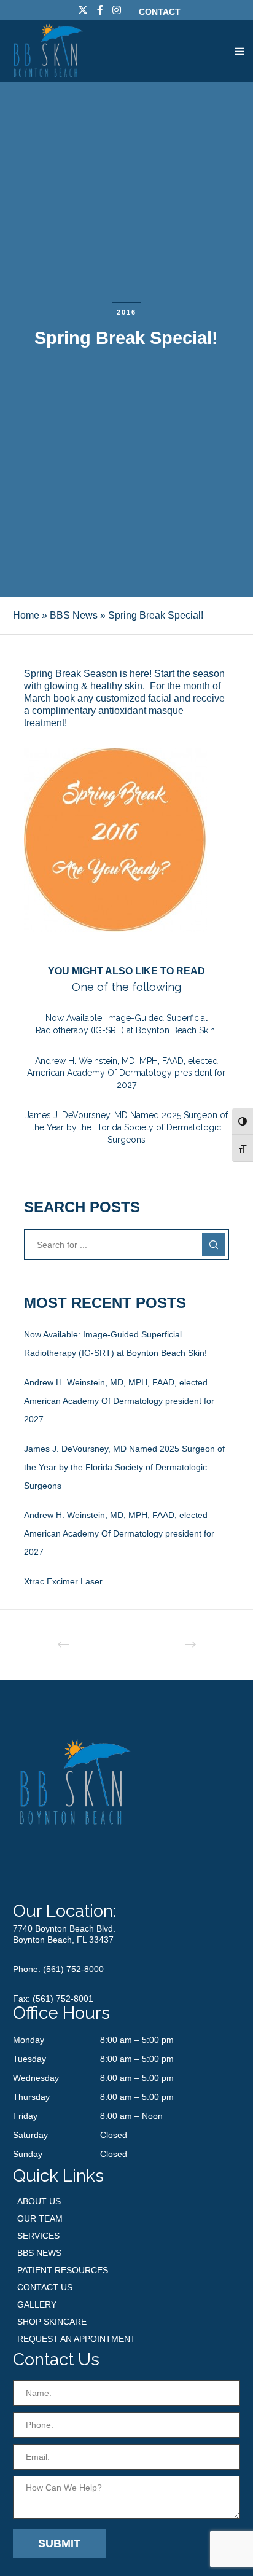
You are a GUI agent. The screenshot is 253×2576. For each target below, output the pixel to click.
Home (26, 615)
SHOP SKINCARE (52, 2322)
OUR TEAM (40, 2218)
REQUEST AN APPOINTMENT (76, 2339)
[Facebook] (100, 10)
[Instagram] (117, 10)
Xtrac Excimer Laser (63, 1581)
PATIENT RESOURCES (63, 2270)
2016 (126, 312)
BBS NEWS (39, 2253)
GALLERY (37, 2304)
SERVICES (38, 2236)
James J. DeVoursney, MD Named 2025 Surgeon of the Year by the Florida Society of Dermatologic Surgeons (124, 1467)
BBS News (74, 615)
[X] (83, 10)
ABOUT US (39, 2201)
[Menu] (235, 51)
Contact (160, 12)
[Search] (214, 1245)
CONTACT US (45, 2287)
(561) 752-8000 (73, 1969)
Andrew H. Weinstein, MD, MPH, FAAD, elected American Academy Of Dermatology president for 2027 (119, 1401)
